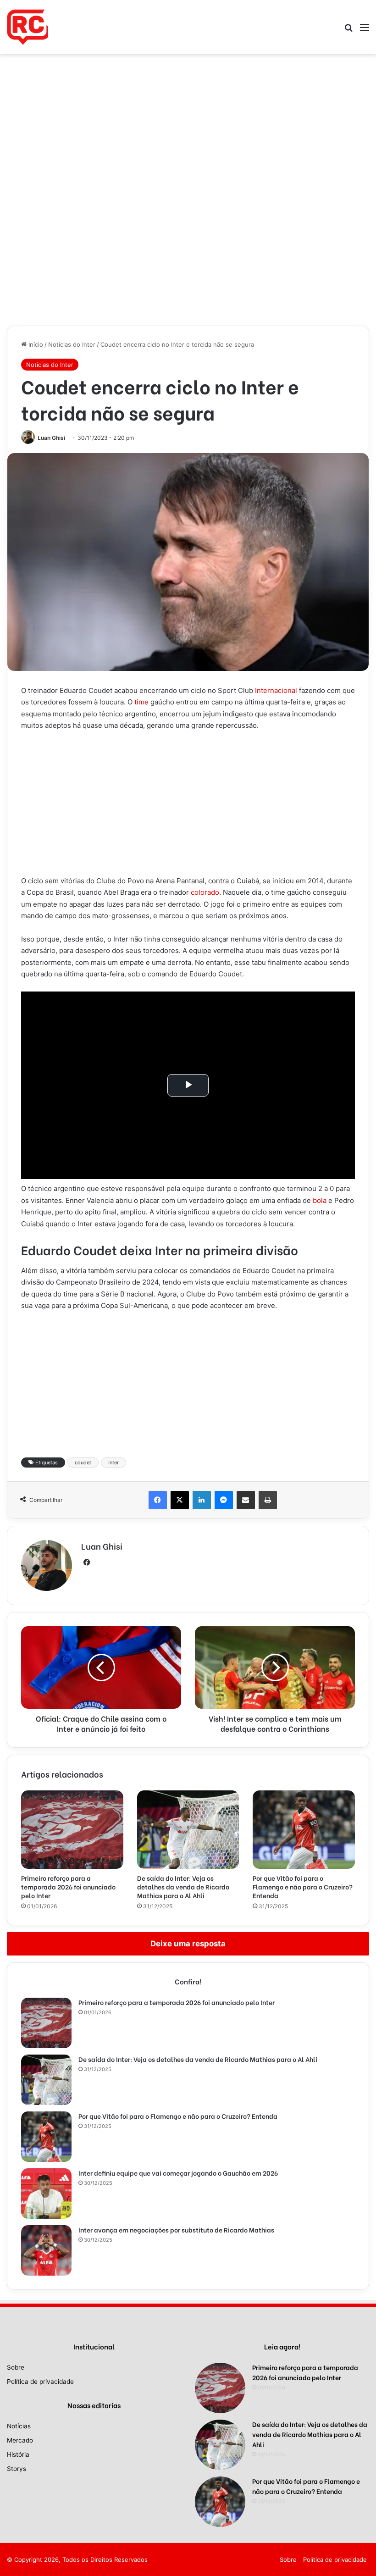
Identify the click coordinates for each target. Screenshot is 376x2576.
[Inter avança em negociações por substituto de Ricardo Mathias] (46, 2250)
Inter (113, 1463)
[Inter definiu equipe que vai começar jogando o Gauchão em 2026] (46, 2194)
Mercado (20, 2440)
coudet (83, 1463)
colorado (205, 892)
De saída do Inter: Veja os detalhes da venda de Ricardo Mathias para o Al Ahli (183, 1886)
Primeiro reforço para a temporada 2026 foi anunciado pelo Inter (68, 1886)
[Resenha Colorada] (28, 27)
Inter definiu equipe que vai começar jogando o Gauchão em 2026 (178, 2173)
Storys (17, 2469)
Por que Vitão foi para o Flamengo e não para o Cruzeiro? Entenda (303, 1886)
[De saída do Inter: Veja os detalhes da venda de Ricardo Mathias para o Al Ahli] (188, 1830)
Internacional (276, 690)
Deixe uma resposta (188, 1944)
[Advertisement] (188, 122)
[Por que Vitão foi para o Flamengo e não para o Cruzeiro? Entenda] (304, 1830)
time (141, 702)
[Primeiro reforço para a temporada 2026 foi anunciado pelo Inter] (72, 1830)
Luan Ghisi (51, 438)
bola (320, 1200)
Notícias (19, 2426)
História (18, 2454)
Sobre (16, 2367)
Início (35, 344)
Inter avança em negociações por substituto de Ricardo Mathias (176, 2230)
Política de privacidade (40, 2382)
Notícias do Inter (72, 344)
